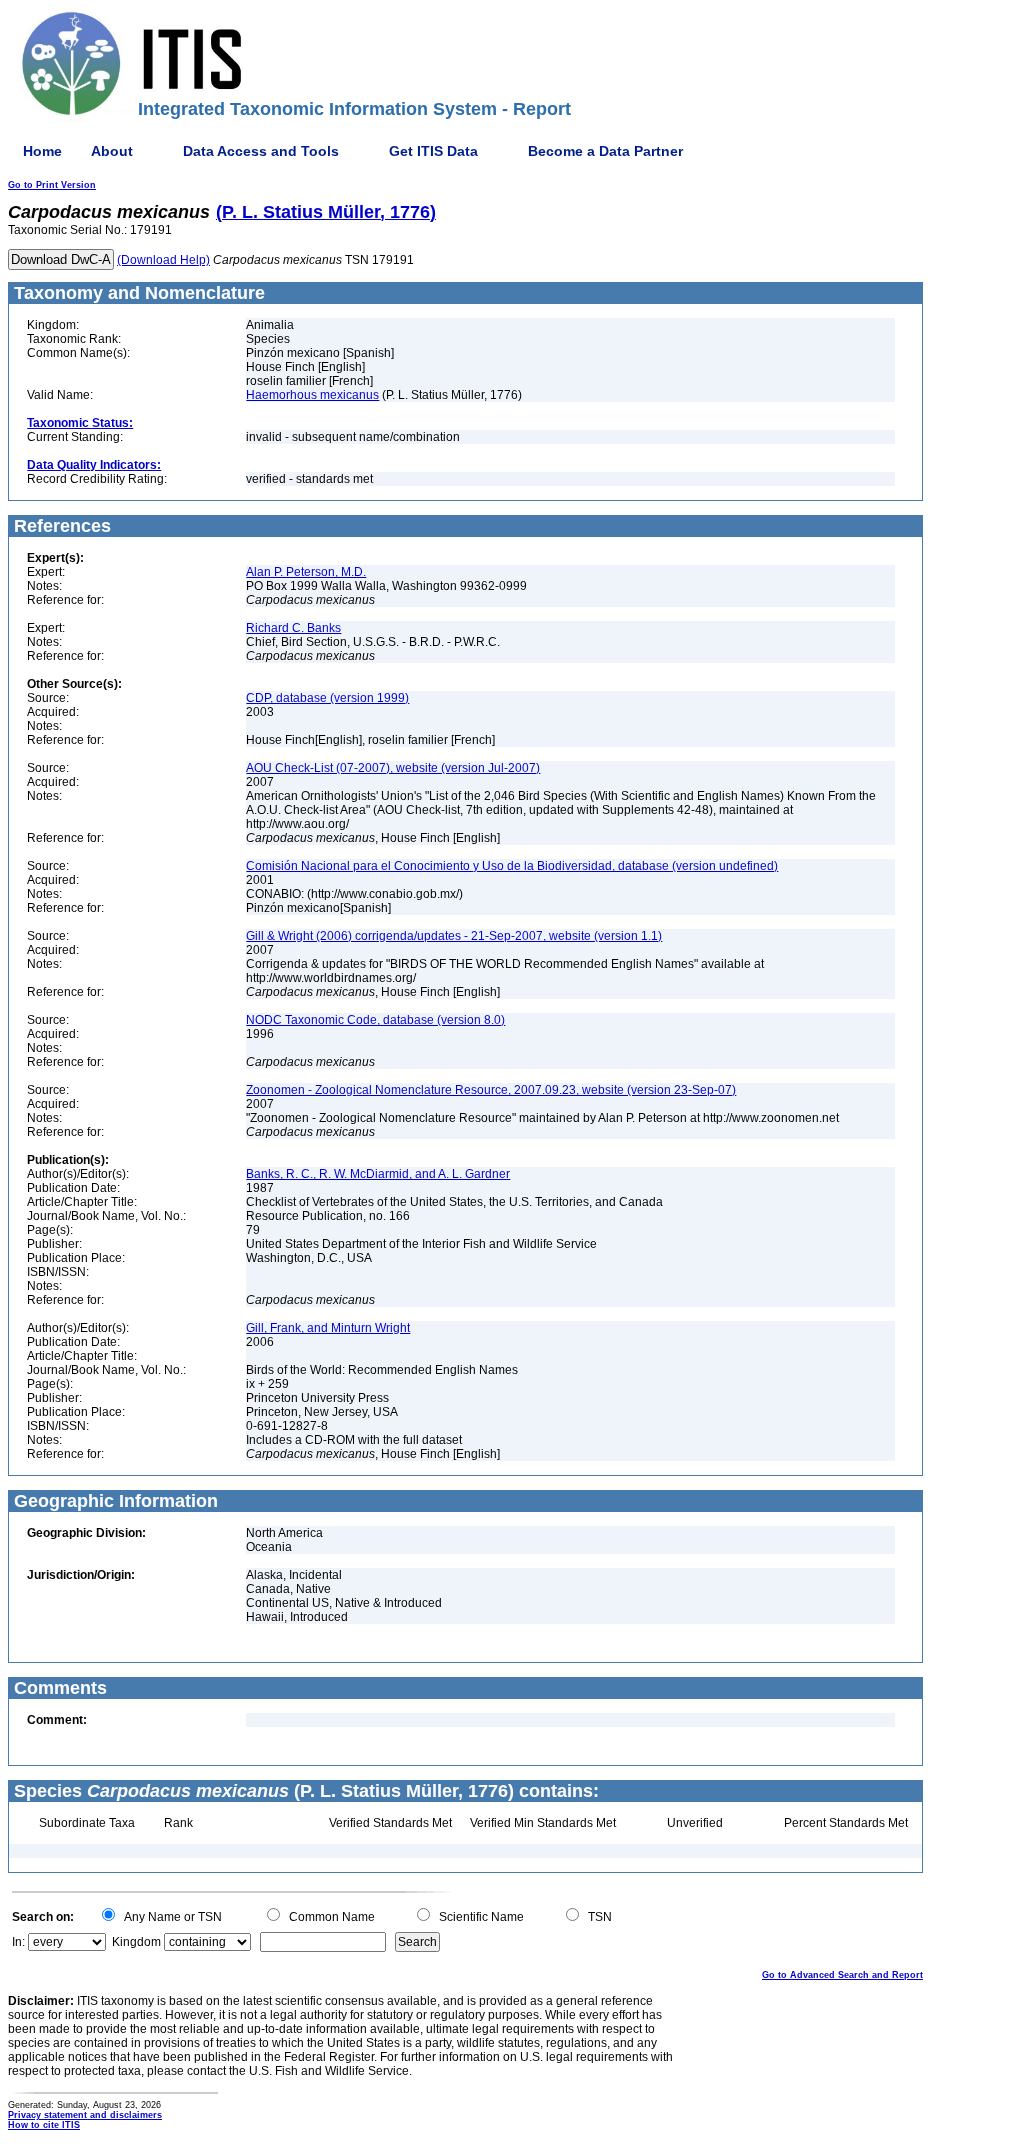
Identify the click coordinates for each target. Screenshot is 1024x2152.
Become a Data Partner (605, 151)
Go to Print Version (52, 185)
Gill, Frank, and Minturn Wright (328, 1328)
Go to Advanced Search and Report (842, 1975)
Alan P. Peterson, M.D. (306, 572)
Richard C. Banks (293, 628)
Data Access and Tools (261, 151)
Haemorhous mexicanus (312, 395)
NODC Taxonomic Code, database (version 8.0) (375, 1020)
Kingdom (136, 1942)
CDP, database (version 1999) (327, 698)
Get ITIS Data (433, 151)
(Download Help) (163, 260)
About (112, 151)
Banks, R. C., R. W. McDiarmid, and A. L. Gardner (378, 1174)
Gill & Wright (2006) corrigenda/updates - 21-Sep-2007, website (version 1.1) (454, 936)
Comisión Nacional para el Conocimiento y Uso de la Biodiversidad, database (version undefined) (512, 866)
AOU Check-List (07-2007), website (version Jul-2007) (393, 768)
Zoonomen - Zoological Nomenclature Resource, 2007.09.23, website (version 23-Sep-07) (491, 1090)
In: (18, 1942)
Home (42, 151)
